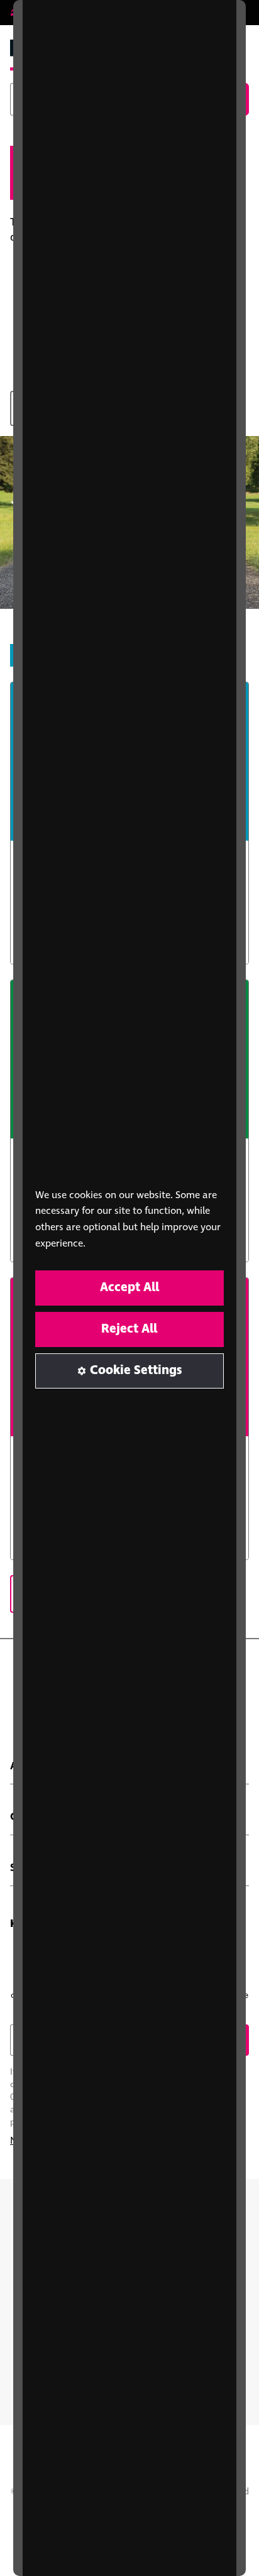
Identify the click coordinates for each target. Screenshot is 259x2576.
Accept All (129, 1288)
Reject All (129, 1329)
